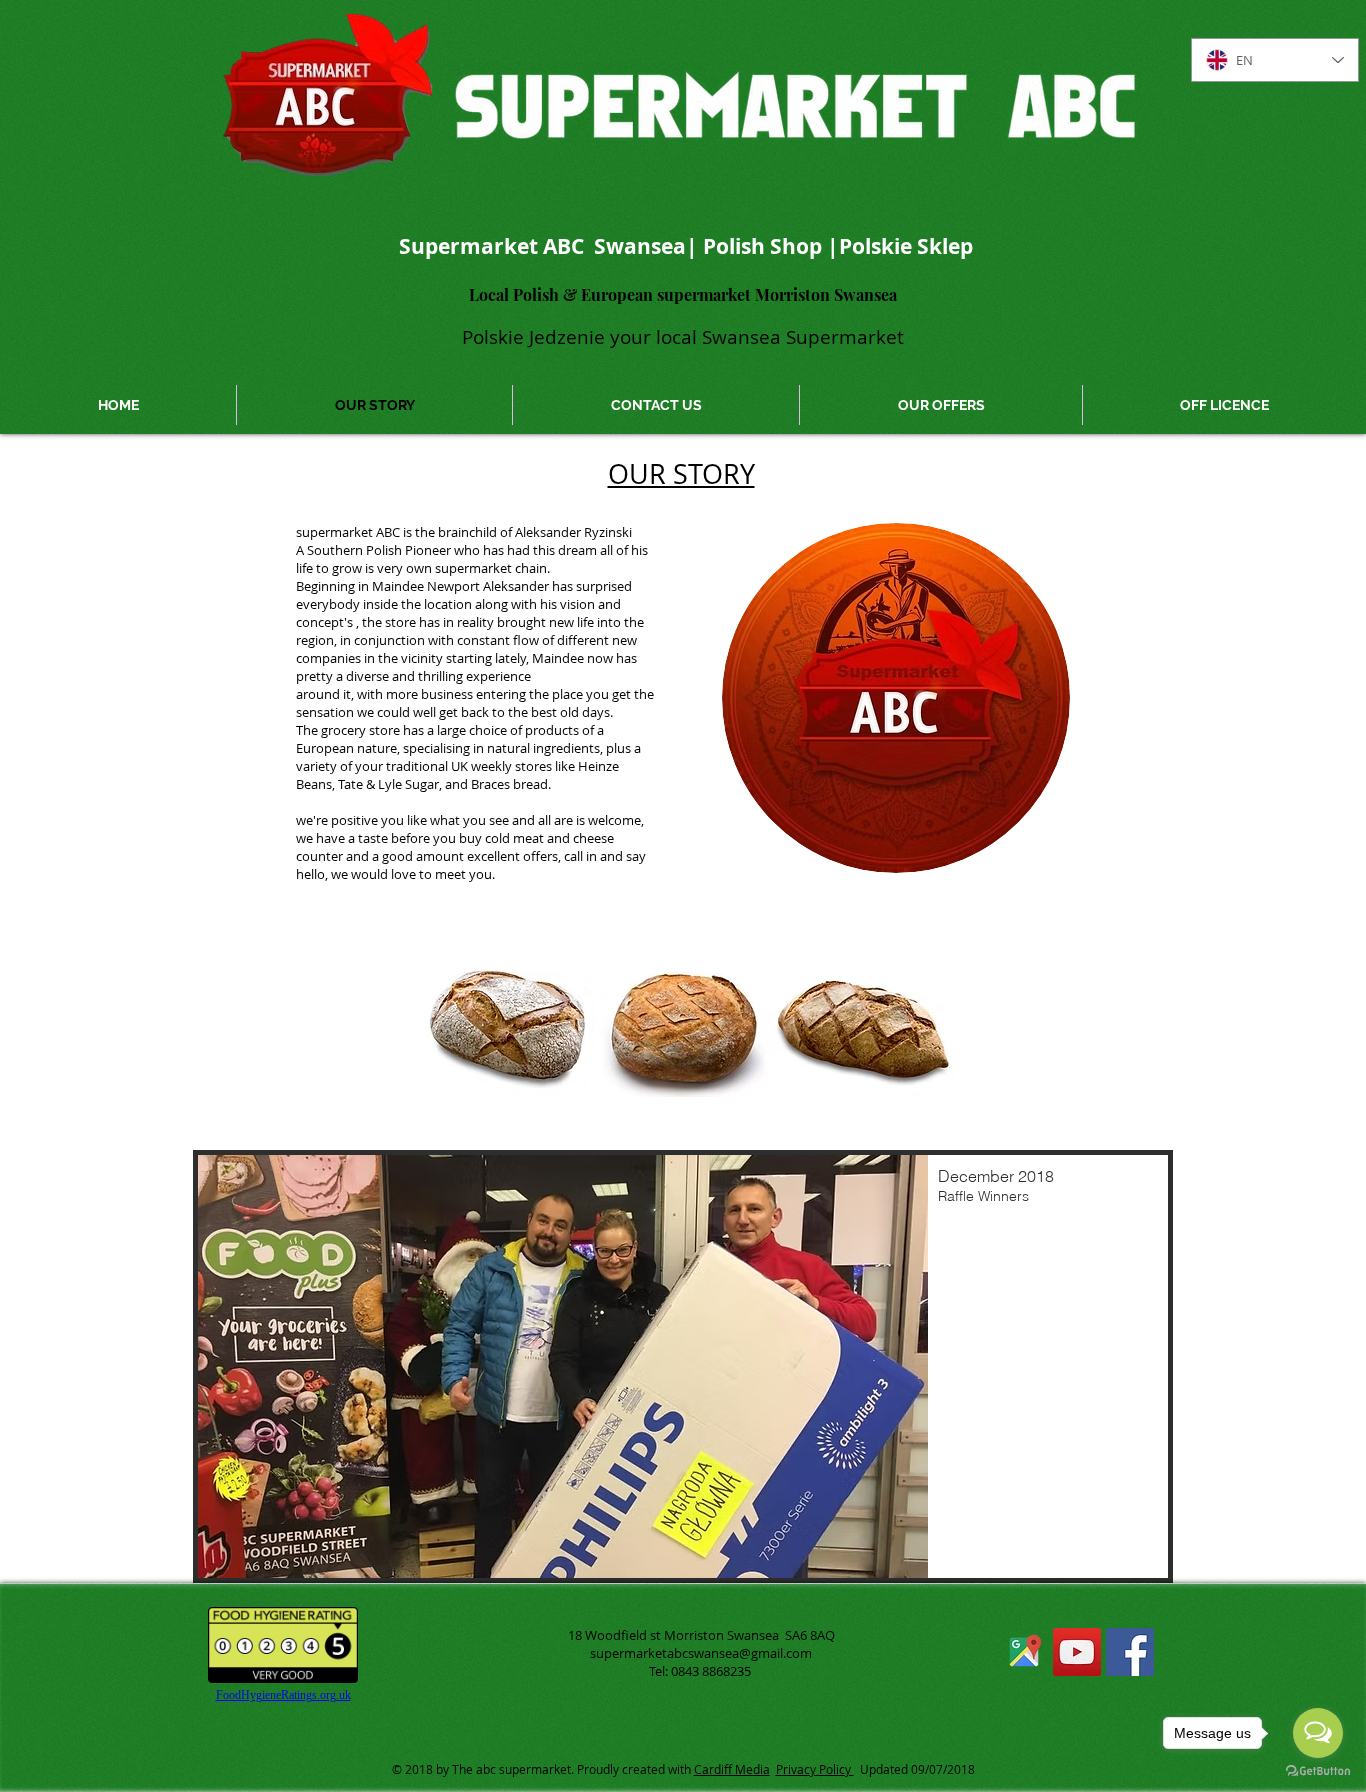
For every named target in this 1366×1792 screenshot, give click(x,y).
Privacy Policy (815, 1769)
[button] (683, 1366)
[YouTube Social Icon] (1077, 1652)
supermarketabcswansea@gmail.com (701, 1653)
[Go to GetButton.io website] (1318, 1771)
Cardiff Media (732, 1769)
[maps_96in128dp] (1024, 1652)
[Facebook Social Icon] (1130, 1652)
